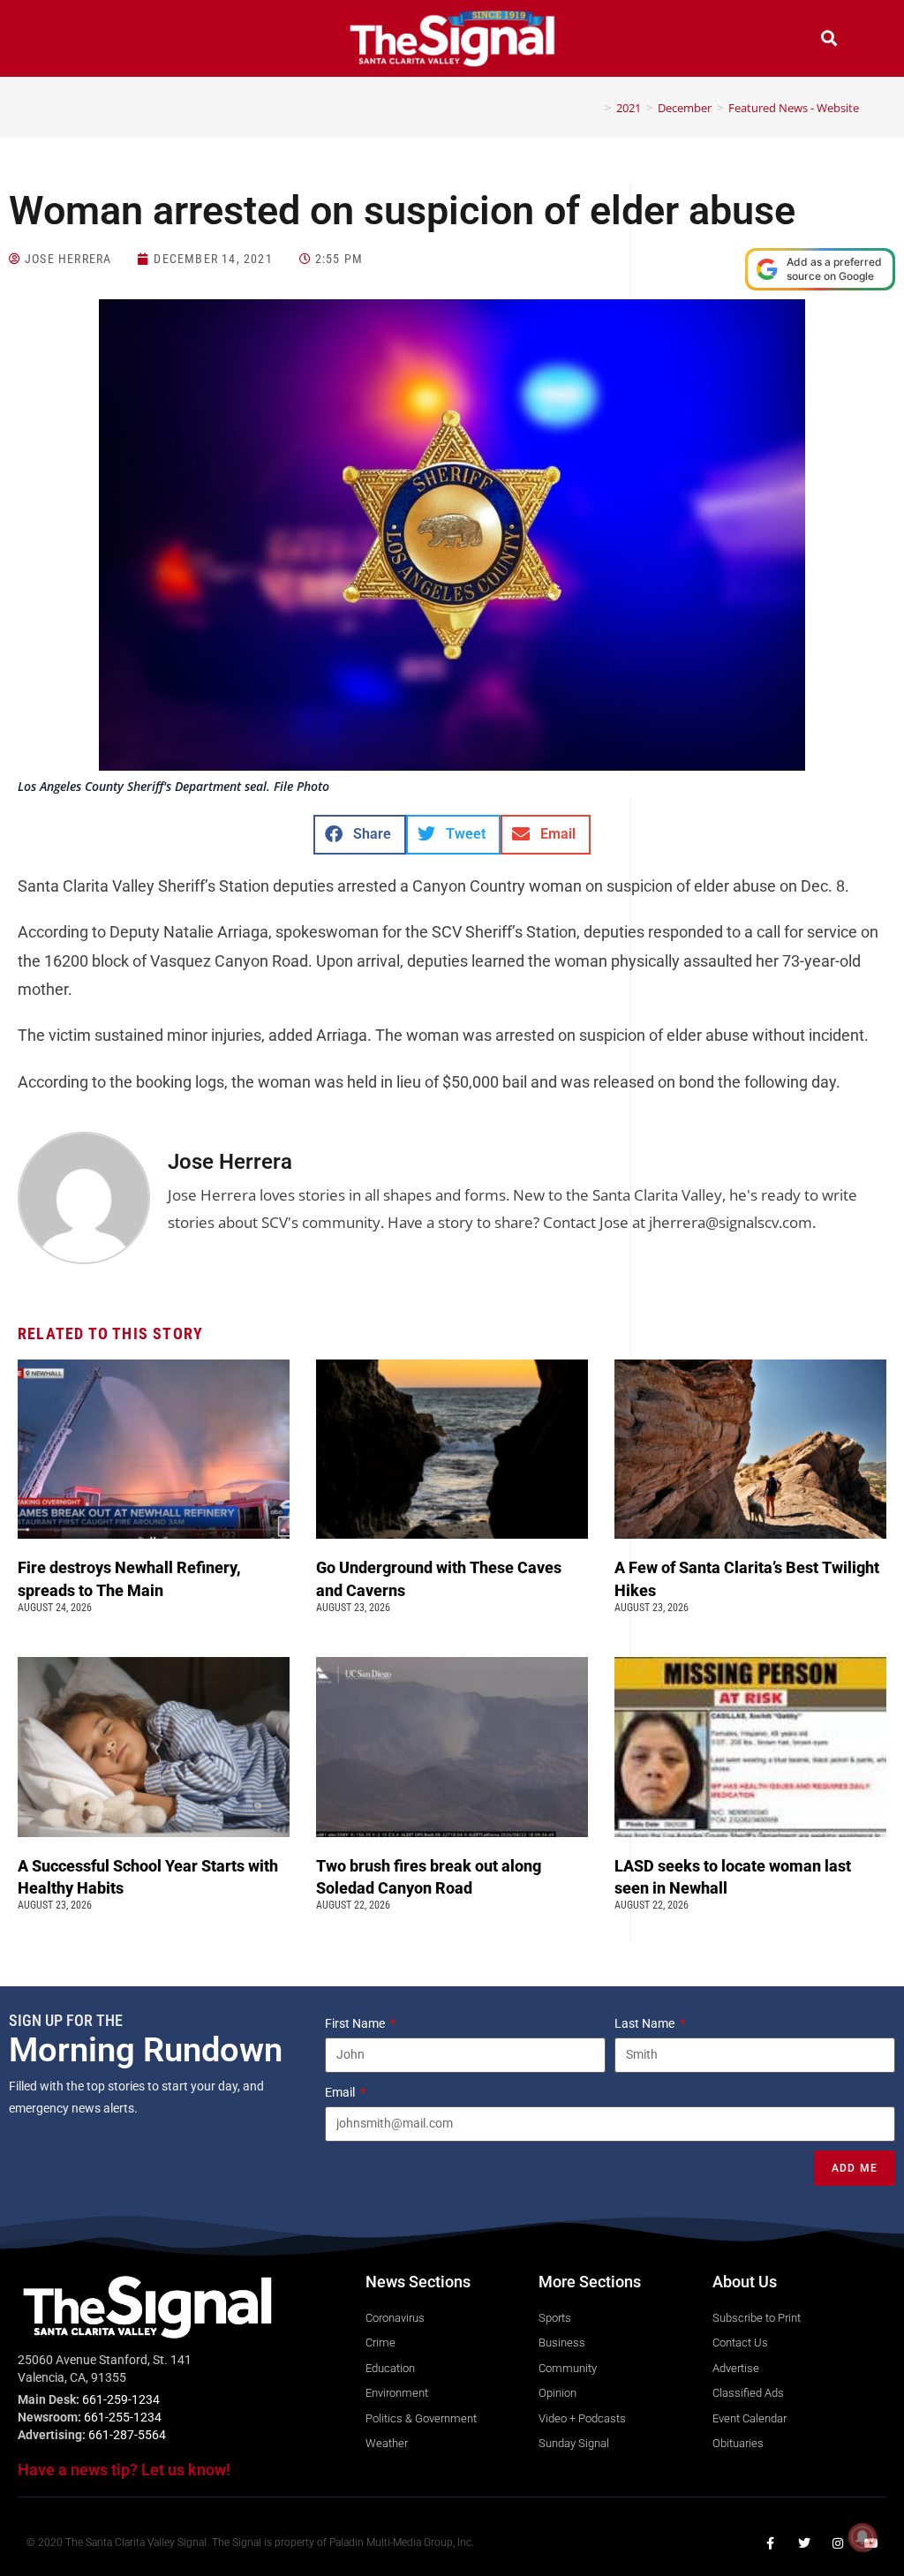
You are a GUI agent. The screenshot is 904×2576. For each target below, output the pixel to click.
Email (341, 2092)
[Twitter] (804, 2543)
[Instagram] (838, 2543)
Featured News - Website (794, 108)
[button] (75, 40)
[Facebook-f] (771, 2543)
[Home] (595, 108)
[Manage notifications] (863, 2537)
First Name (356, 2023)
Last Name (646, 2023)
